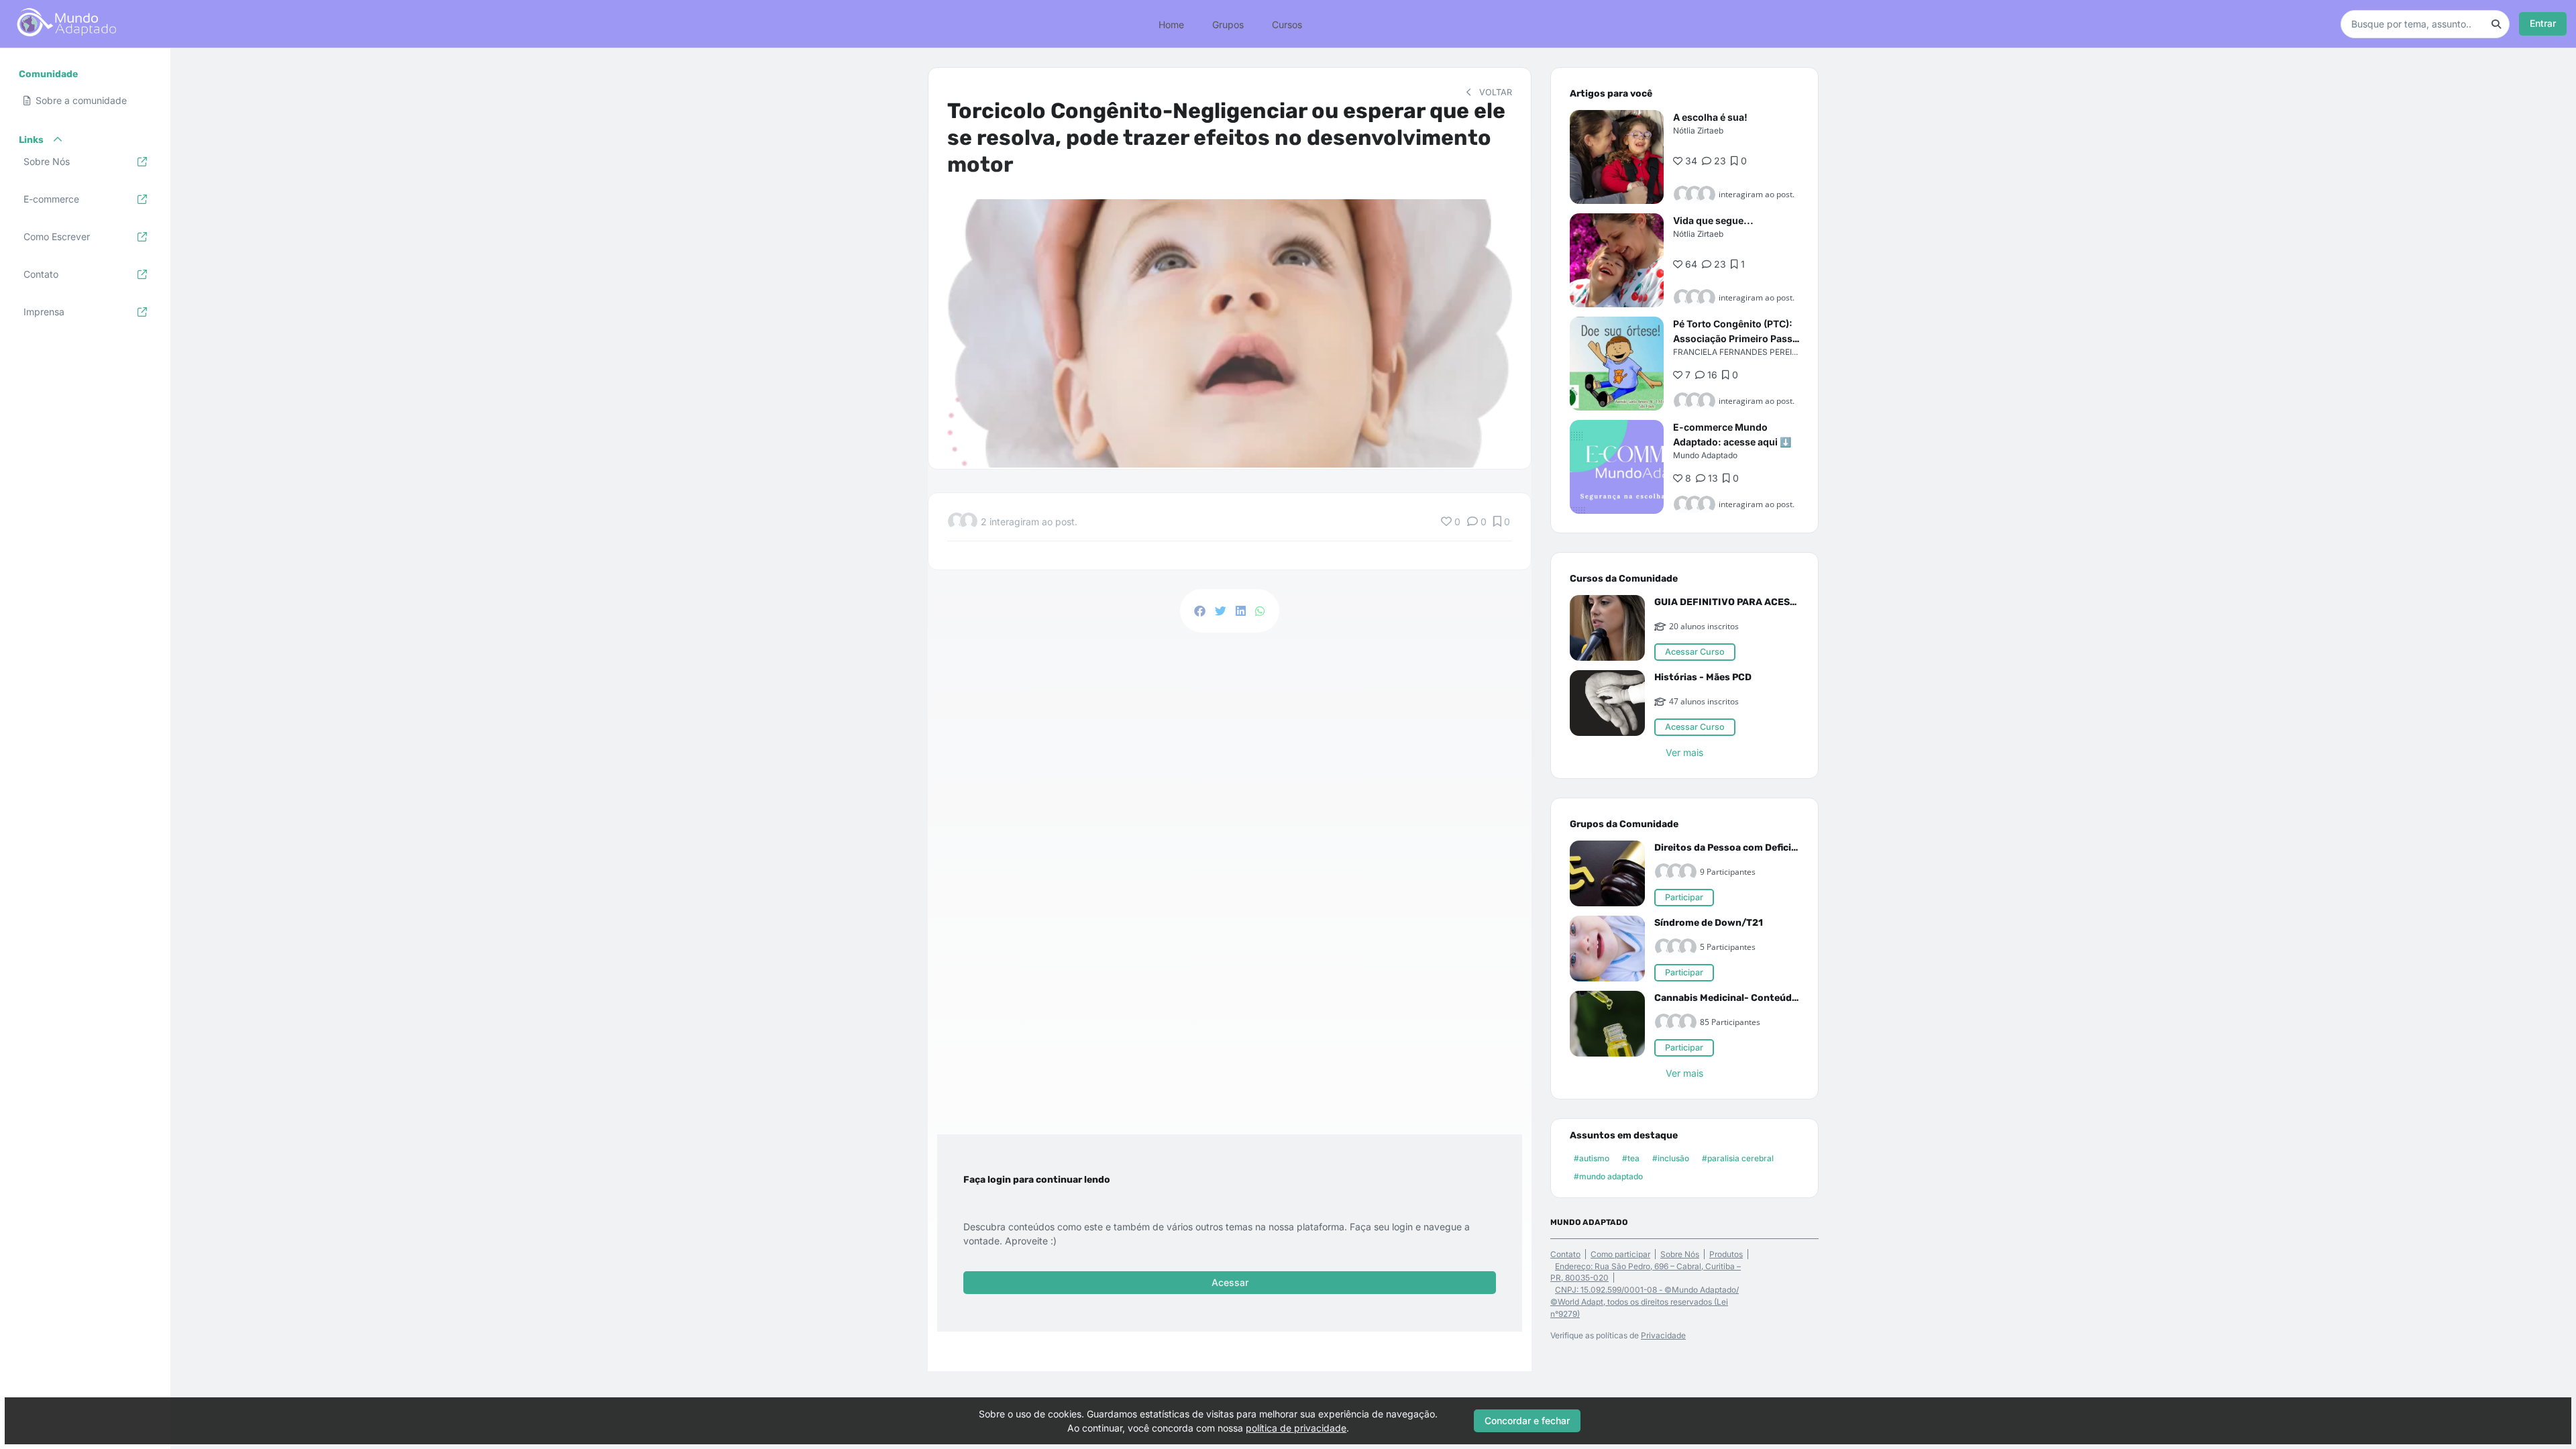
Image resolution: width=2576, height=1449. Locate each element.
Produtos (1726, 1254)
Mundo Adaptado (1705, 455)
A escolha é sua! (1710, 117)
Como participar (1620, 1254)
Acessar (1230, 1282)
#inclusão (1671, 1158)
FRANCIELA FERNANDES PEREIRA (1738, 352)
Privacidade (1663, 1335)
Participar (1684, 897)
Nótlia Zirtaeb (1698, 130)
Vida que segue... (1713, 220)
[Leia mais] (1617, 157)
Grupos (1228, 24)
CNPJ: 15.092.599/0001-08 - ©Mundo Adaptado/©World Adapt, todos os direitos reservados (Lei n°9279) (1645, 1302)
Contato (1565, 1254)
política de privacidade (1296, 1428)
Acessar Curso (1695, 652)
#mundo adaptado (1608, 1176)
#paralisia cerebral (1738, 1158)
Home (1171, 24)
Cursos (1287, 24)
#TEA (1631, 1158)
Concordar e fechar (1527, 1420)
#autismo (1592, 1158)
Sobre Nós (1680, 1254)
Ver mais (1684, 752)
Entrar (2543, 23)
